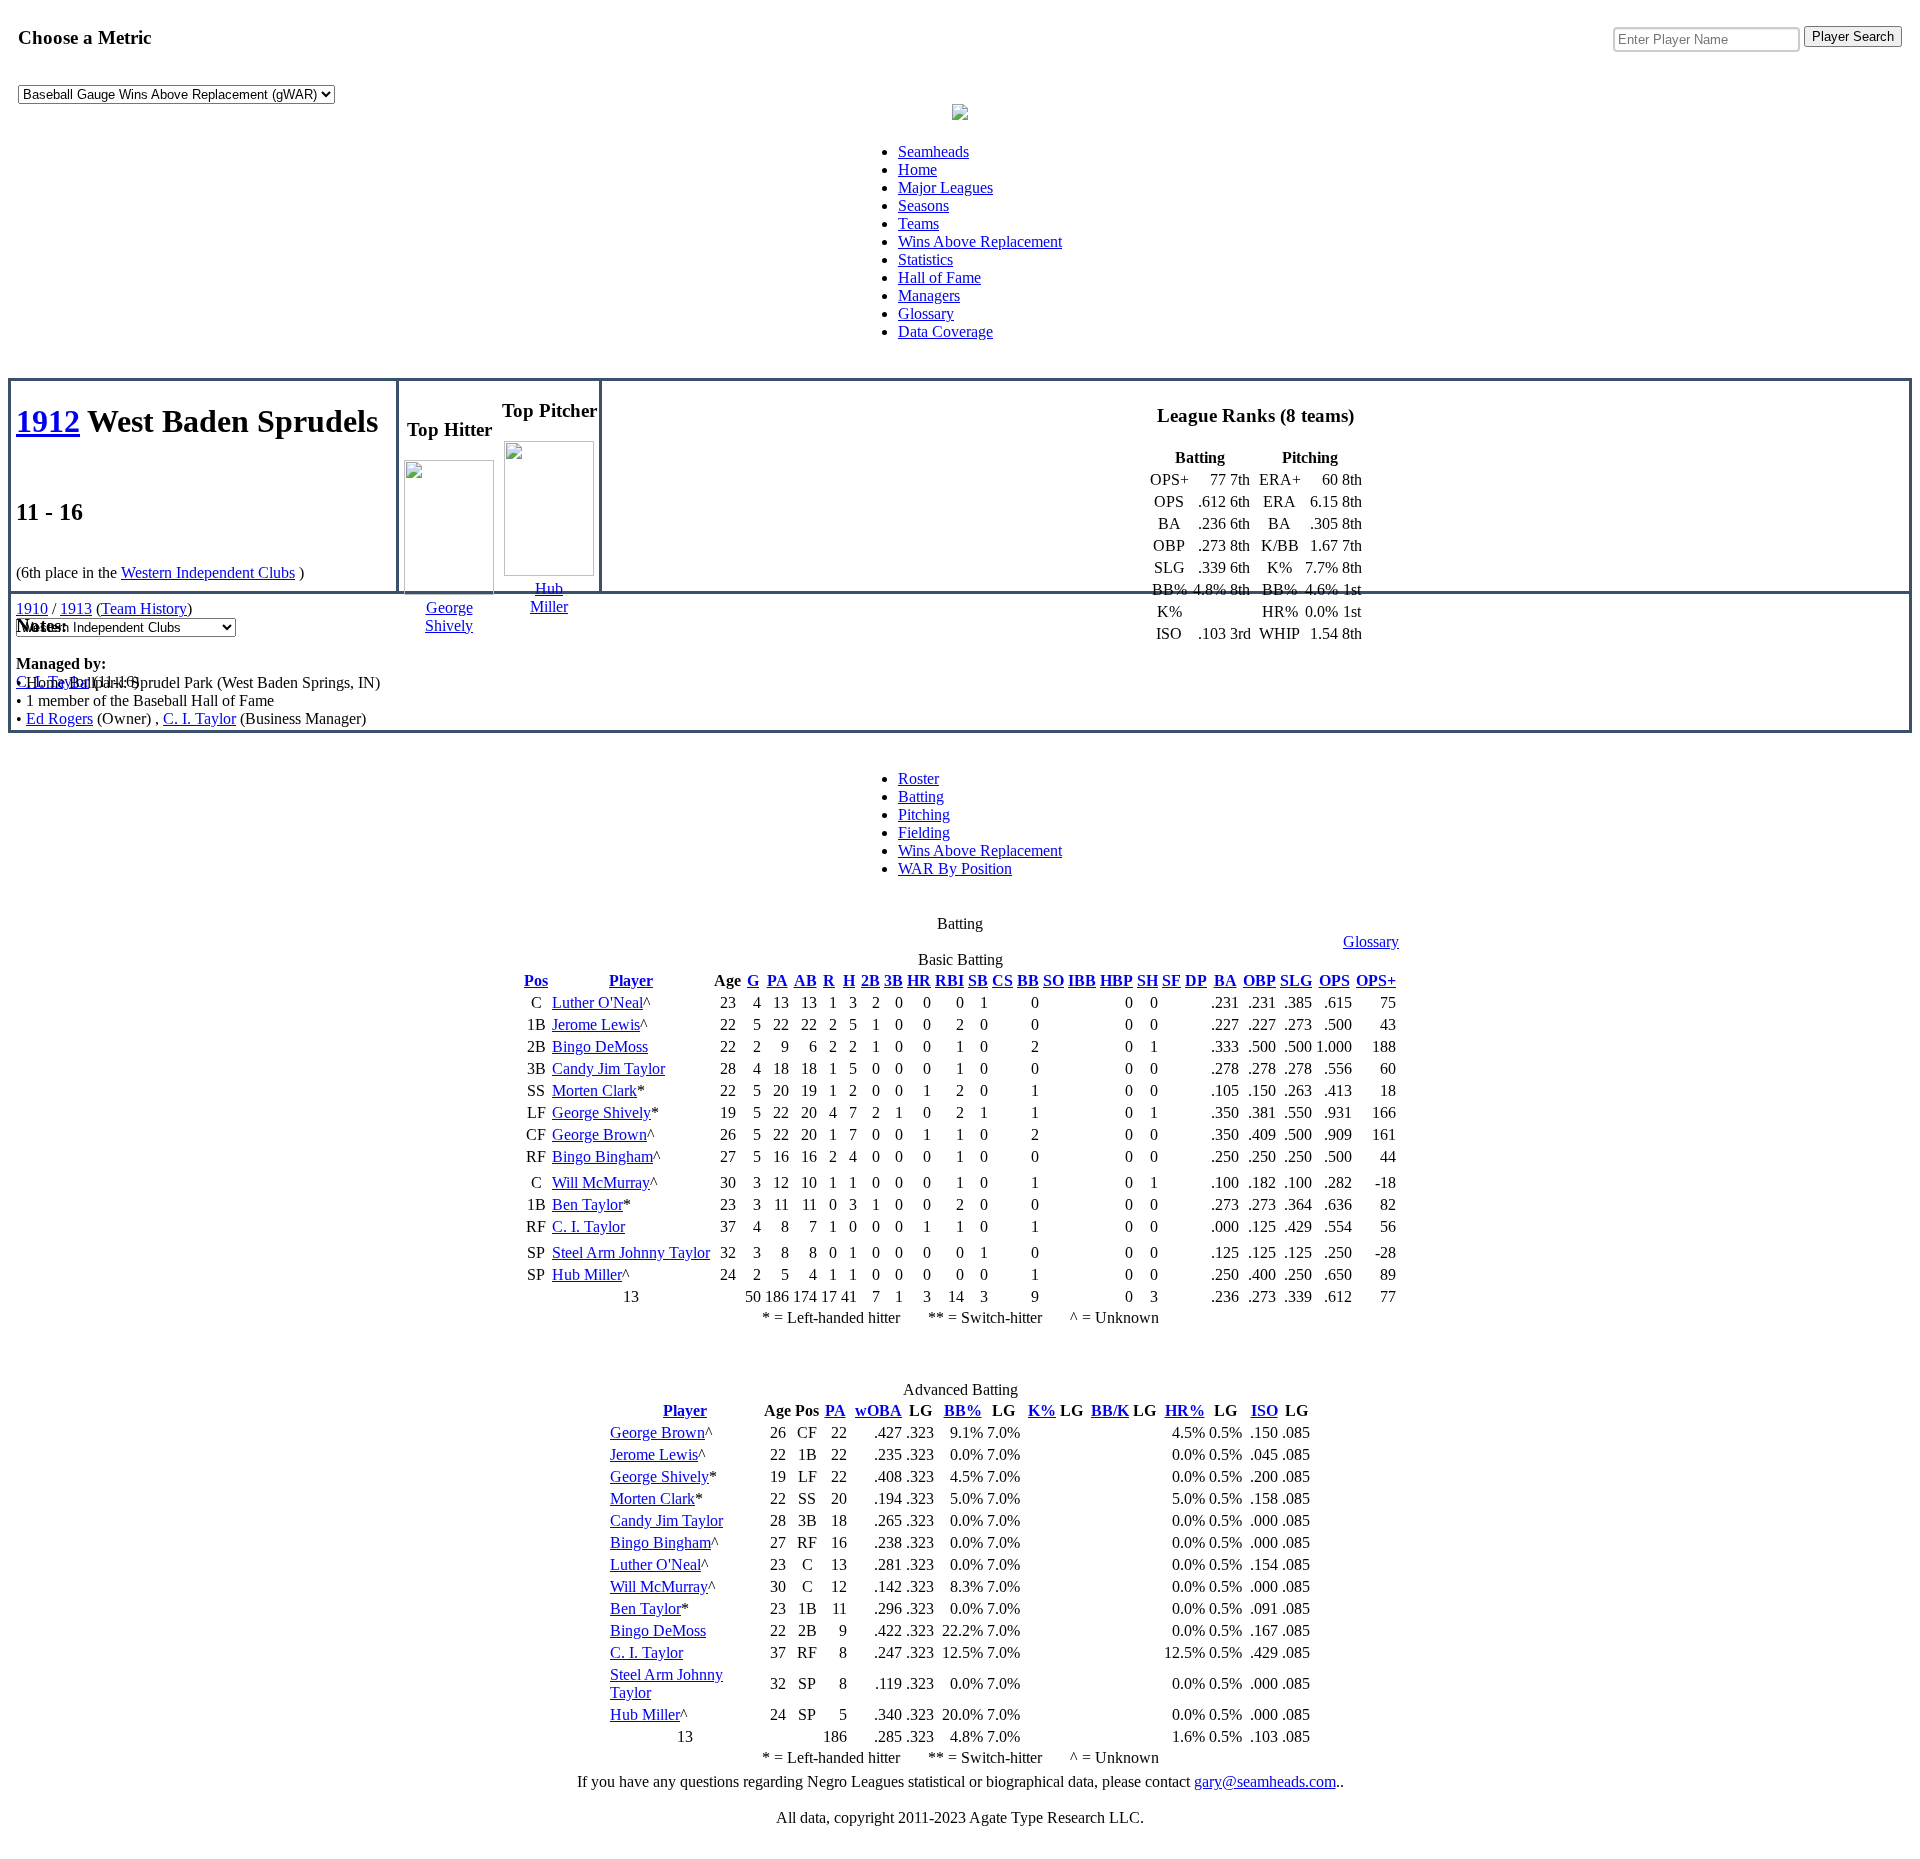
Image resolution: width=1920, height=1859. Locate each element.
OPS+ (1376, 980)
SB (978, 980)
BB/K (1110, 1410)
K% (1042, 1410)
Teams (918, 223)
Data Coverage (945, 331)
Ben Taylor (587, 1204)
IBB (1082, 980)
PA (777, 980)
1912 (48, 421)
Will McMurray (601, 1182)
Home (917, 169)
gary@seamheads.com (1265, 1781)
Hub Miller (587, 1274)
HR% (1185, 1410)
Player (631, 980)
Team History (144, 608)
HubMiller (549, 597)
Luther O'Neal (597, 1002)
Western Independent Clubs (208, 572)
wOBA (878, 1410)
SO (1053, 980)
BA (1225, 980)
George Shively (601, 1112)
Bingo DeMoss (600, 1046)
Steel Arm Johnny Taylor (631, 1252)
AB (805, 980)
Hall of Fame (939, 277)
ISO (1264, 1410)
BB (1028, 980)
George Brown (599, 1134)
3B (893, 980)
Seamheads (933, 151)
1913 (76, 608)
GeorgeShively (449, 616)
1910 (32, 608)
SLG (1296, 980)
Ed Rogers (59, 718)
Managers (929, 295)
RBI (949, 980)
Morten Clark (594, 1090)
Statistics (925, 259)
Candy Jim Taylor (608, 1068)
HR (919, 980)
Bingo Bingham (602, 1156)
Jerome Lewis (596, 1024)
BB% (963, 1410)
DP (1196, 980)
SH (1147, 980)
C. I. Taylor (52, 681)
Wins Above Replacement (980, 241)
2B (870, 980)
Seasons (923, 205)
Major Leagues (945, 187)
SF (1171, 980)
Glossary (926, 313)
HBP (1116, 980)
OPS (1334, 980)
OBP (1259, 980)
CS (1002, 980)
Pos (536, 980)
